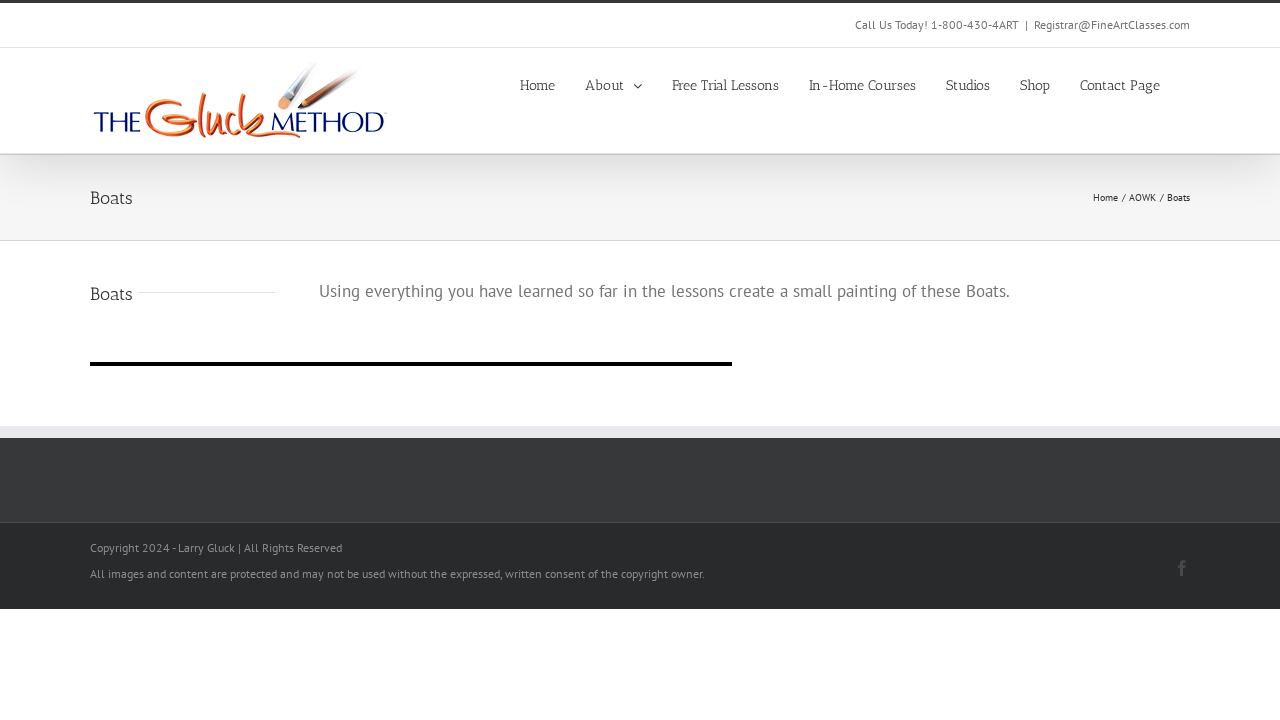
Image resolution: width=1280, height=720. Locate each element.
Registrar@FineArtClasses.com (1112, 24)
